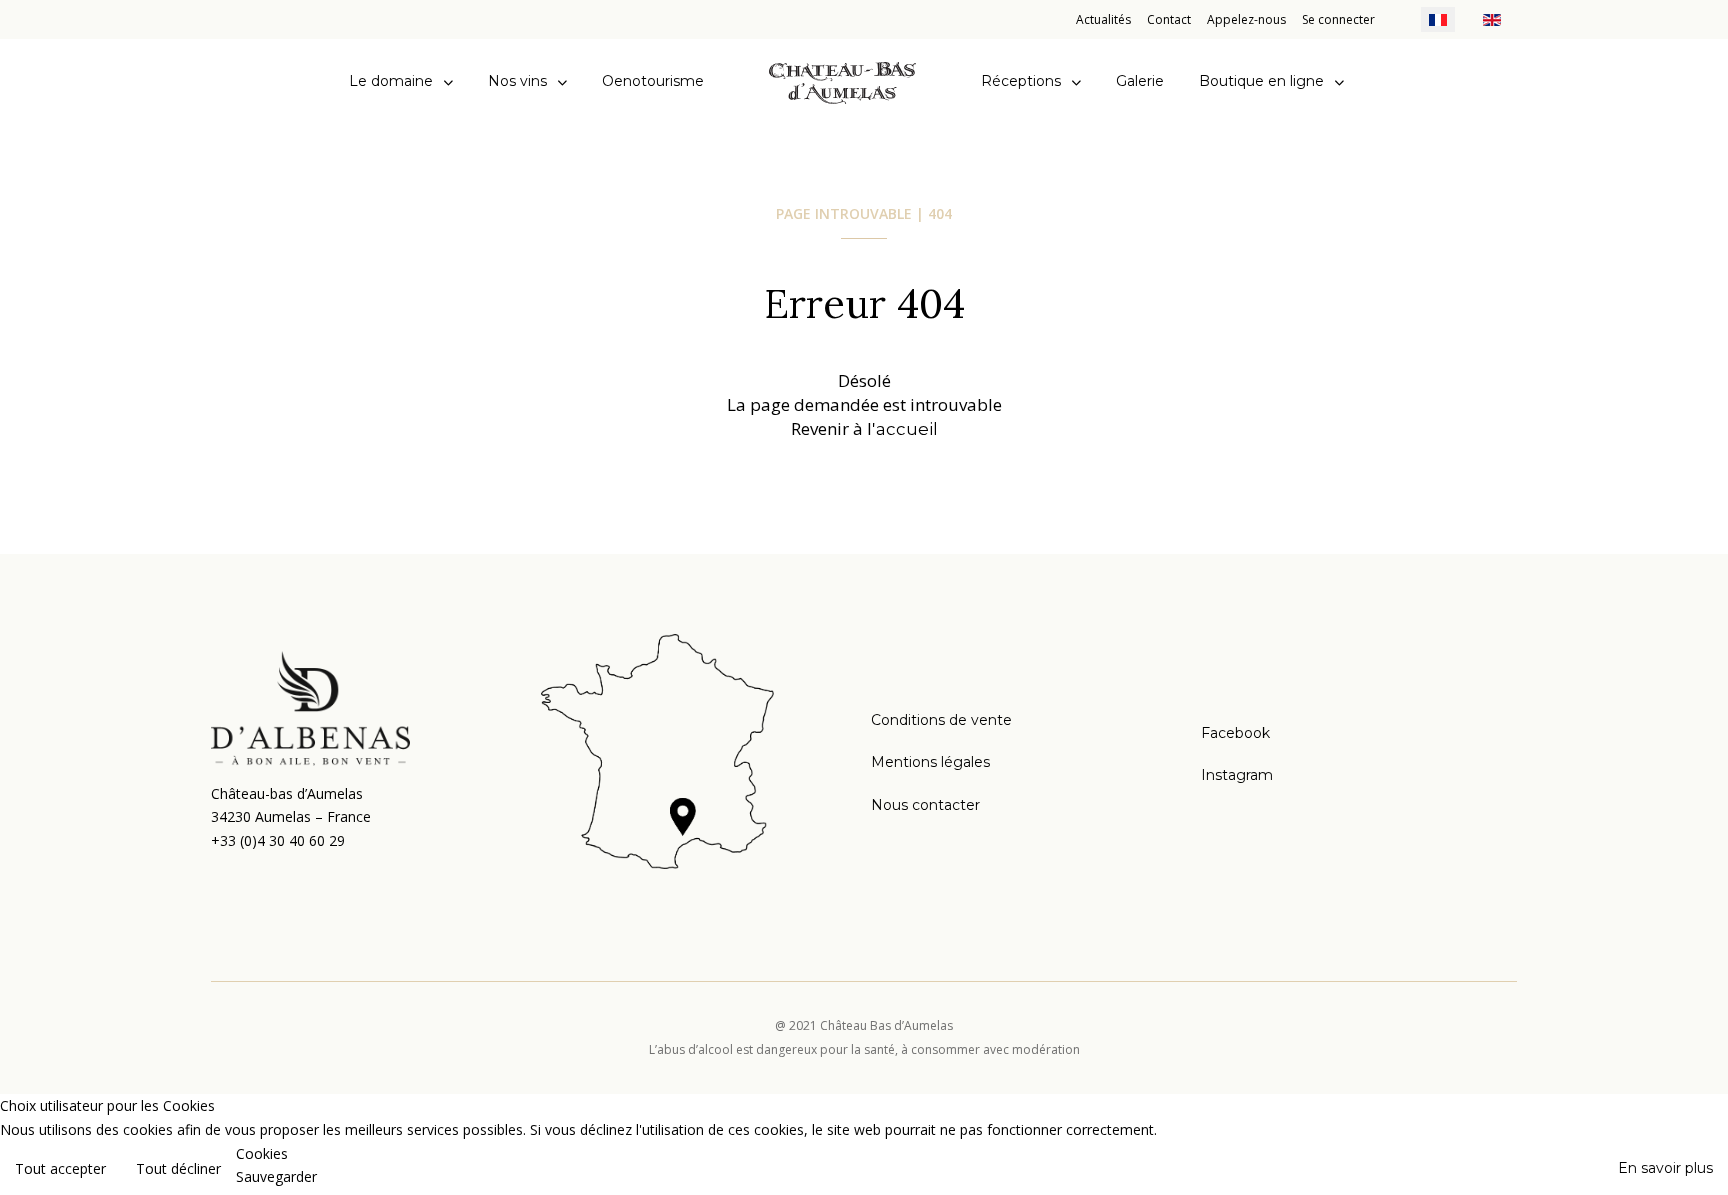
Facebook (1235, 733)
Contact (1169, 19)
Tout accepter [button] (60, 1168)
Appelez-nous (1246, 19)
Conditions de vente (941, 720)
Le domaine (391, 81)
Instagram (1237, 775)
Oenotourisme (653, 81)
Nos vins (517, 81)
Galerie (1140, 81)
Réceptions (1021, 81)
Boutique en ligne (1261, 81)
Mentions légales (930, 762)
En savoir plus (1665, 1168)
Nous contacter (925, 805)
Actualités (1103, 19)
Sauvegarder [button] (276, 1176)
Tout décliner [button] (178, 1168)
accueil (907, 429)
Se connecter (1338, 19)
